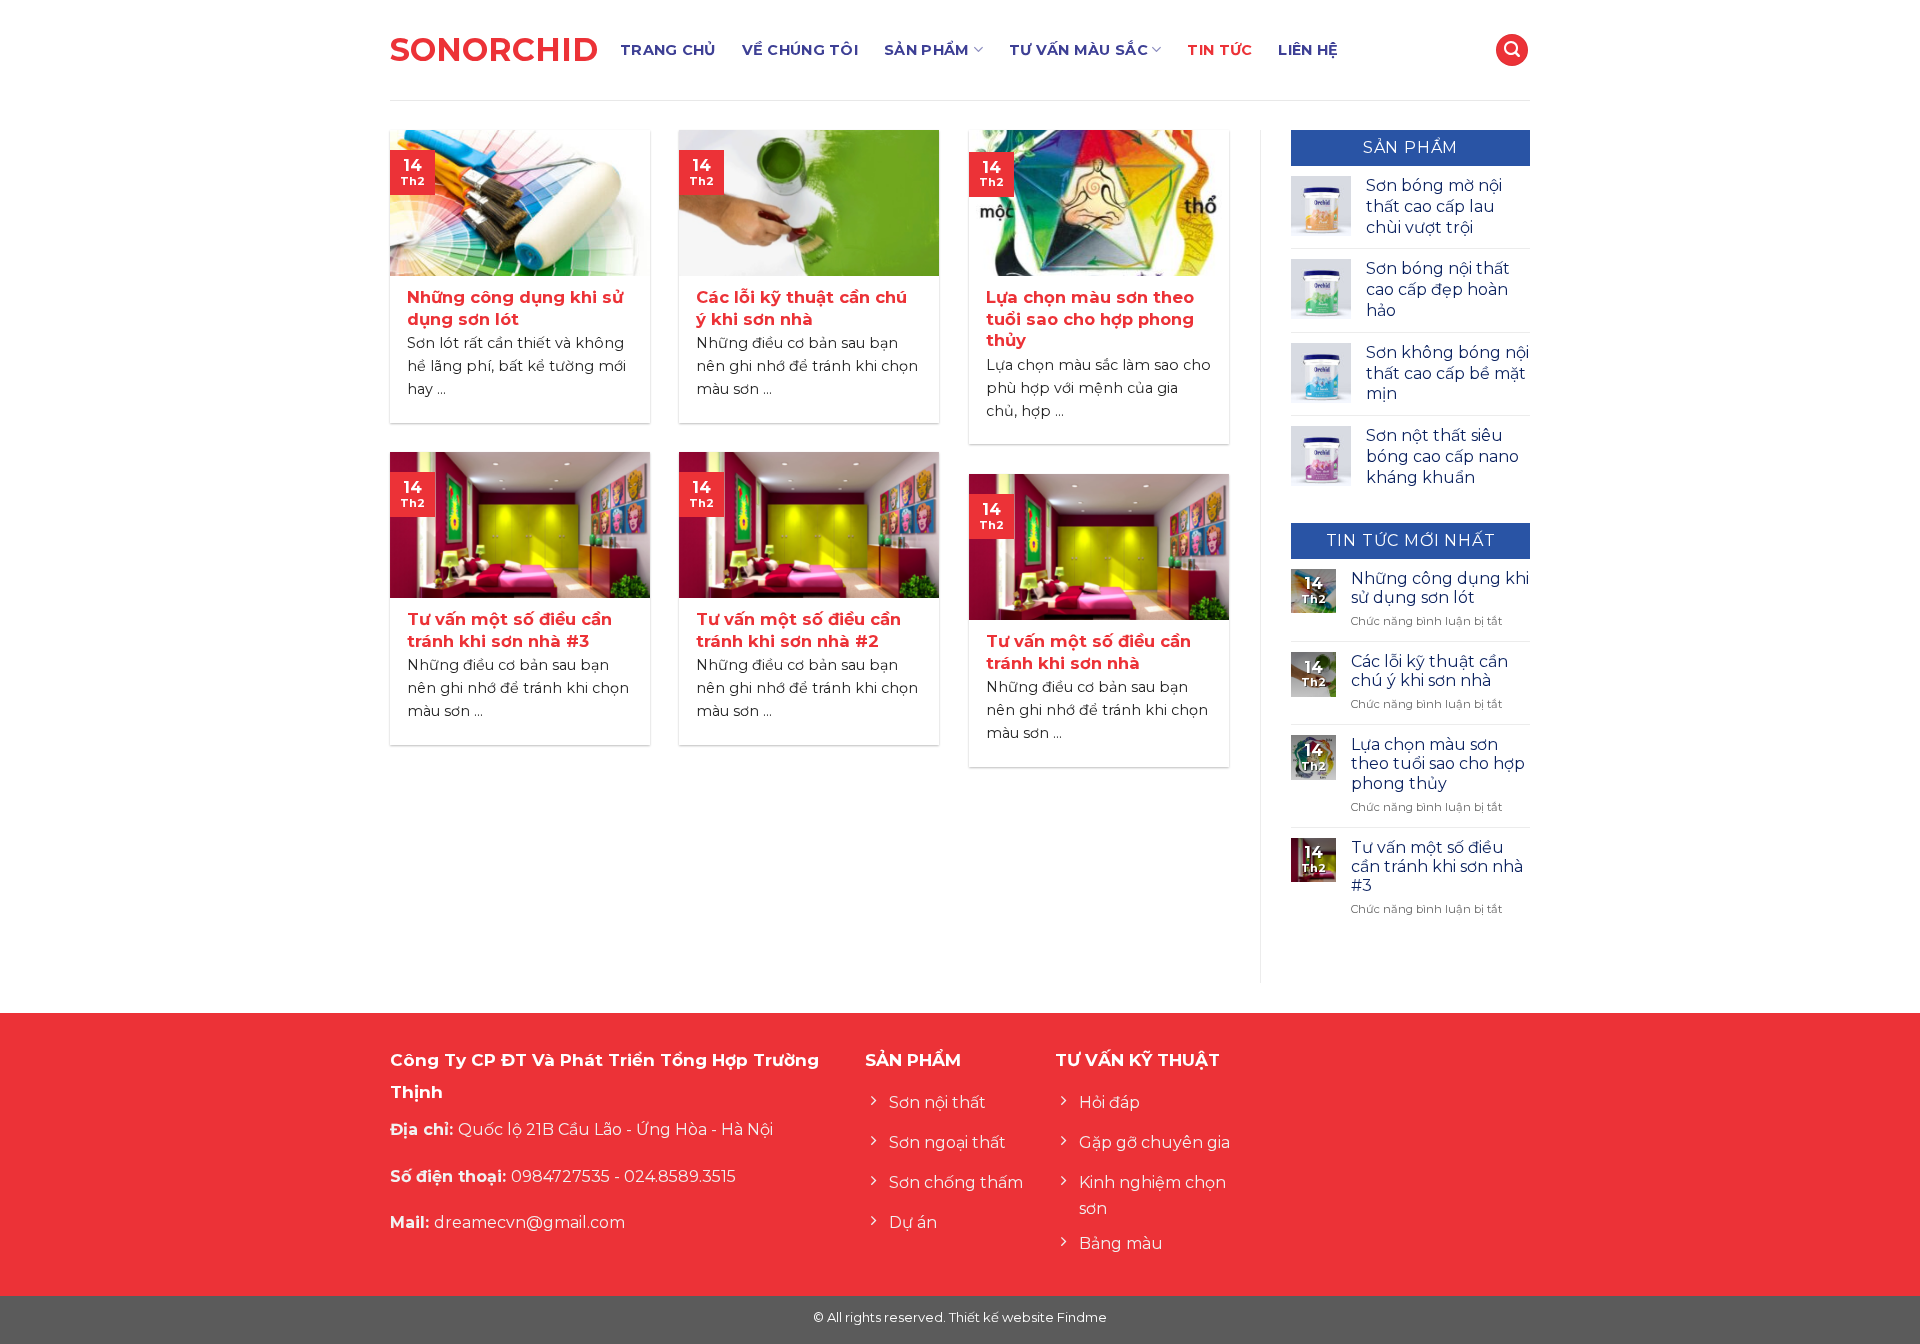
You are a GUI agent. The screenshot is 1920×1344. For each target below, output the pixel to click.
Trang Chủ (668, 50)
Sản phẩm (926, 50)
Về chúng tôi (800, 50)
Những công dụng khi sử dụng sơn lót (1440, 588)
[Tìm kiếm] (1512, 50)
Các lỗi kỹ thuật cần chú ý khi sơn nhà (1429, 671)
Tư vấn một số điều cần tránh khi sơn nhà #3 (1437, 866)
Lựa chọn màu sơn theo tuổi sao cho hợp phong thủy (1438, 763)
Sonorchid (490, 50)
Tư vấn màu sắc (1078, 50)
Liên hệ (1308, 50)
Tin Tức (1219, 50)
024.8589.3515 (680, 1176)
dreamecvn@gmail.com (529, 1222)
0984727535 (560, 1176)
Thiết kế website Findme (1026, 1317)
